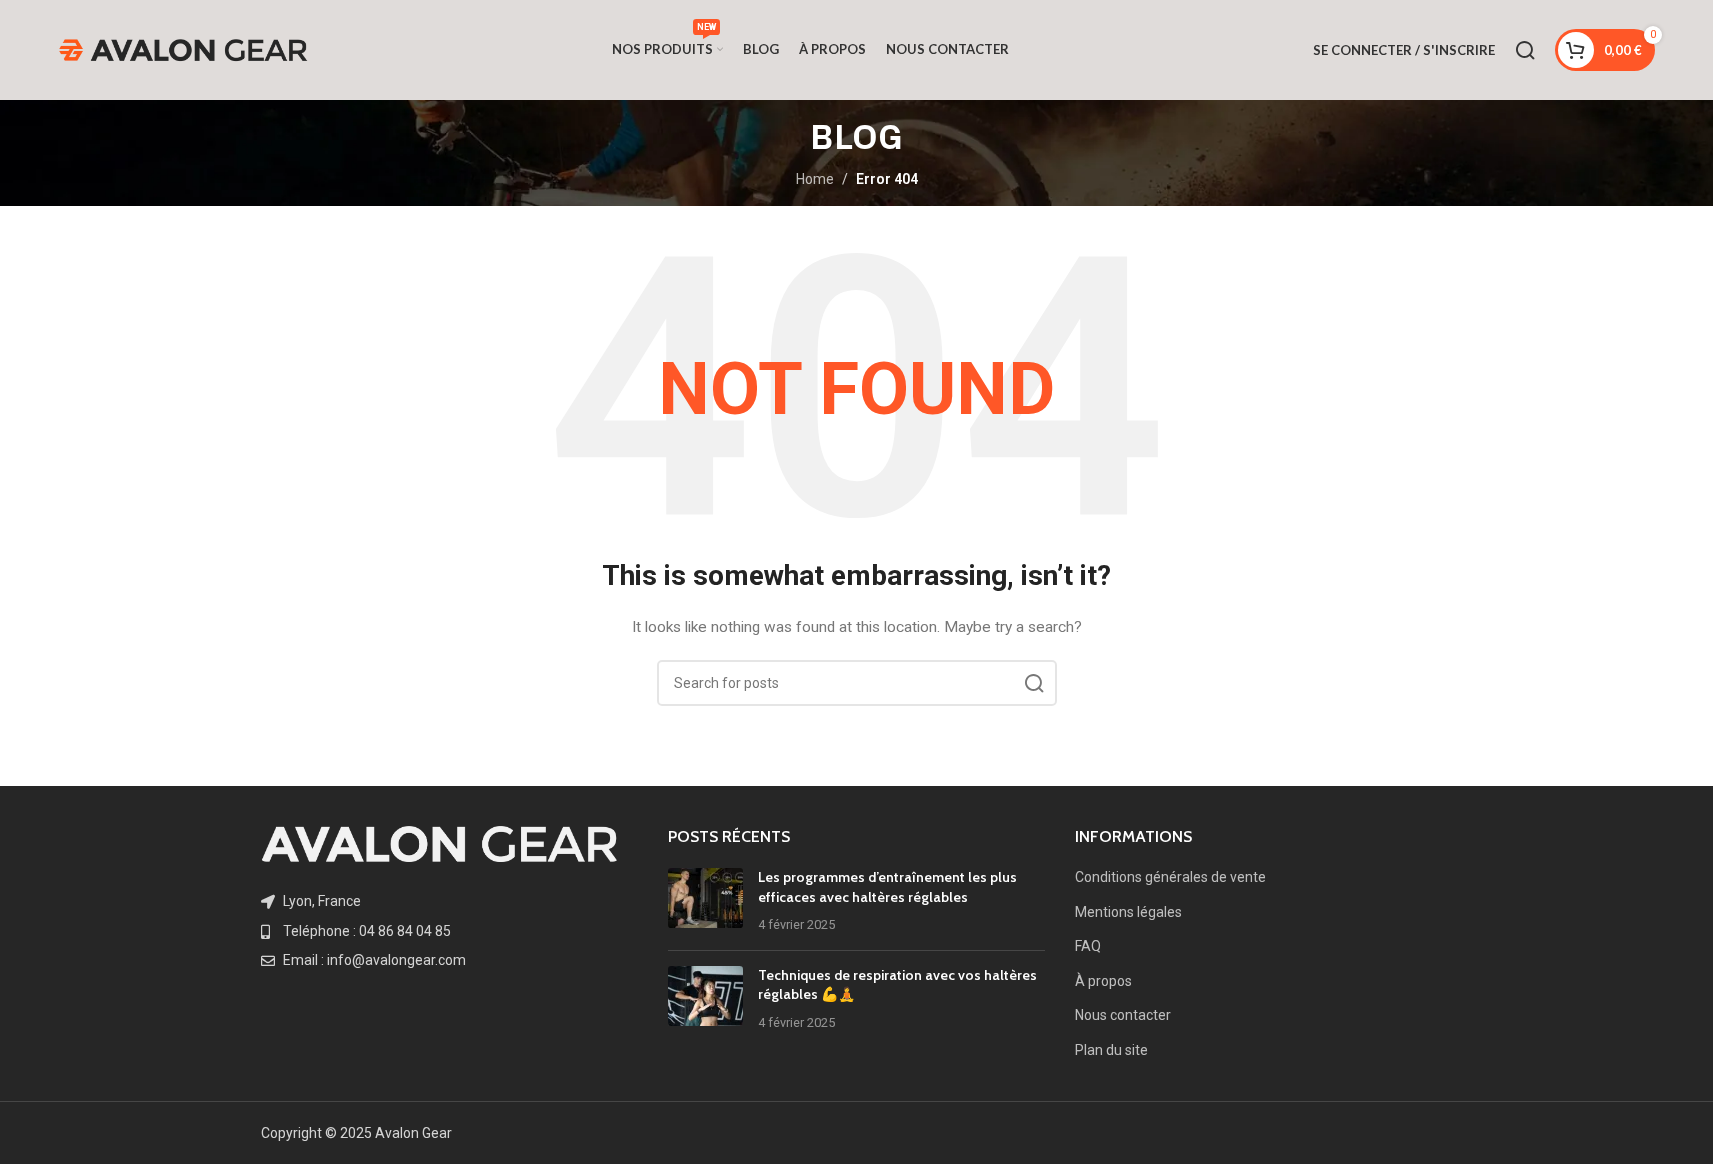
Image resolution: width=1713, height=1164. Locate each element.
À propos (1103, 981)
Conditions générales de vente (1170, 877)
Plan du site (1111, 1050)
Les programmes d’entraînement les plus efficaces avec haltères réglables (887, 887)
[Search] (1525, 50)
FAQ (1088, 946)
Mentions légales (1128, 912)
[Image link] (439, 843)
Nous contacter (1123, 1015)
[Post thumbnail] (705, 901)
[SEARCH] (1034, 683)
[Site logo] (183, 49)
